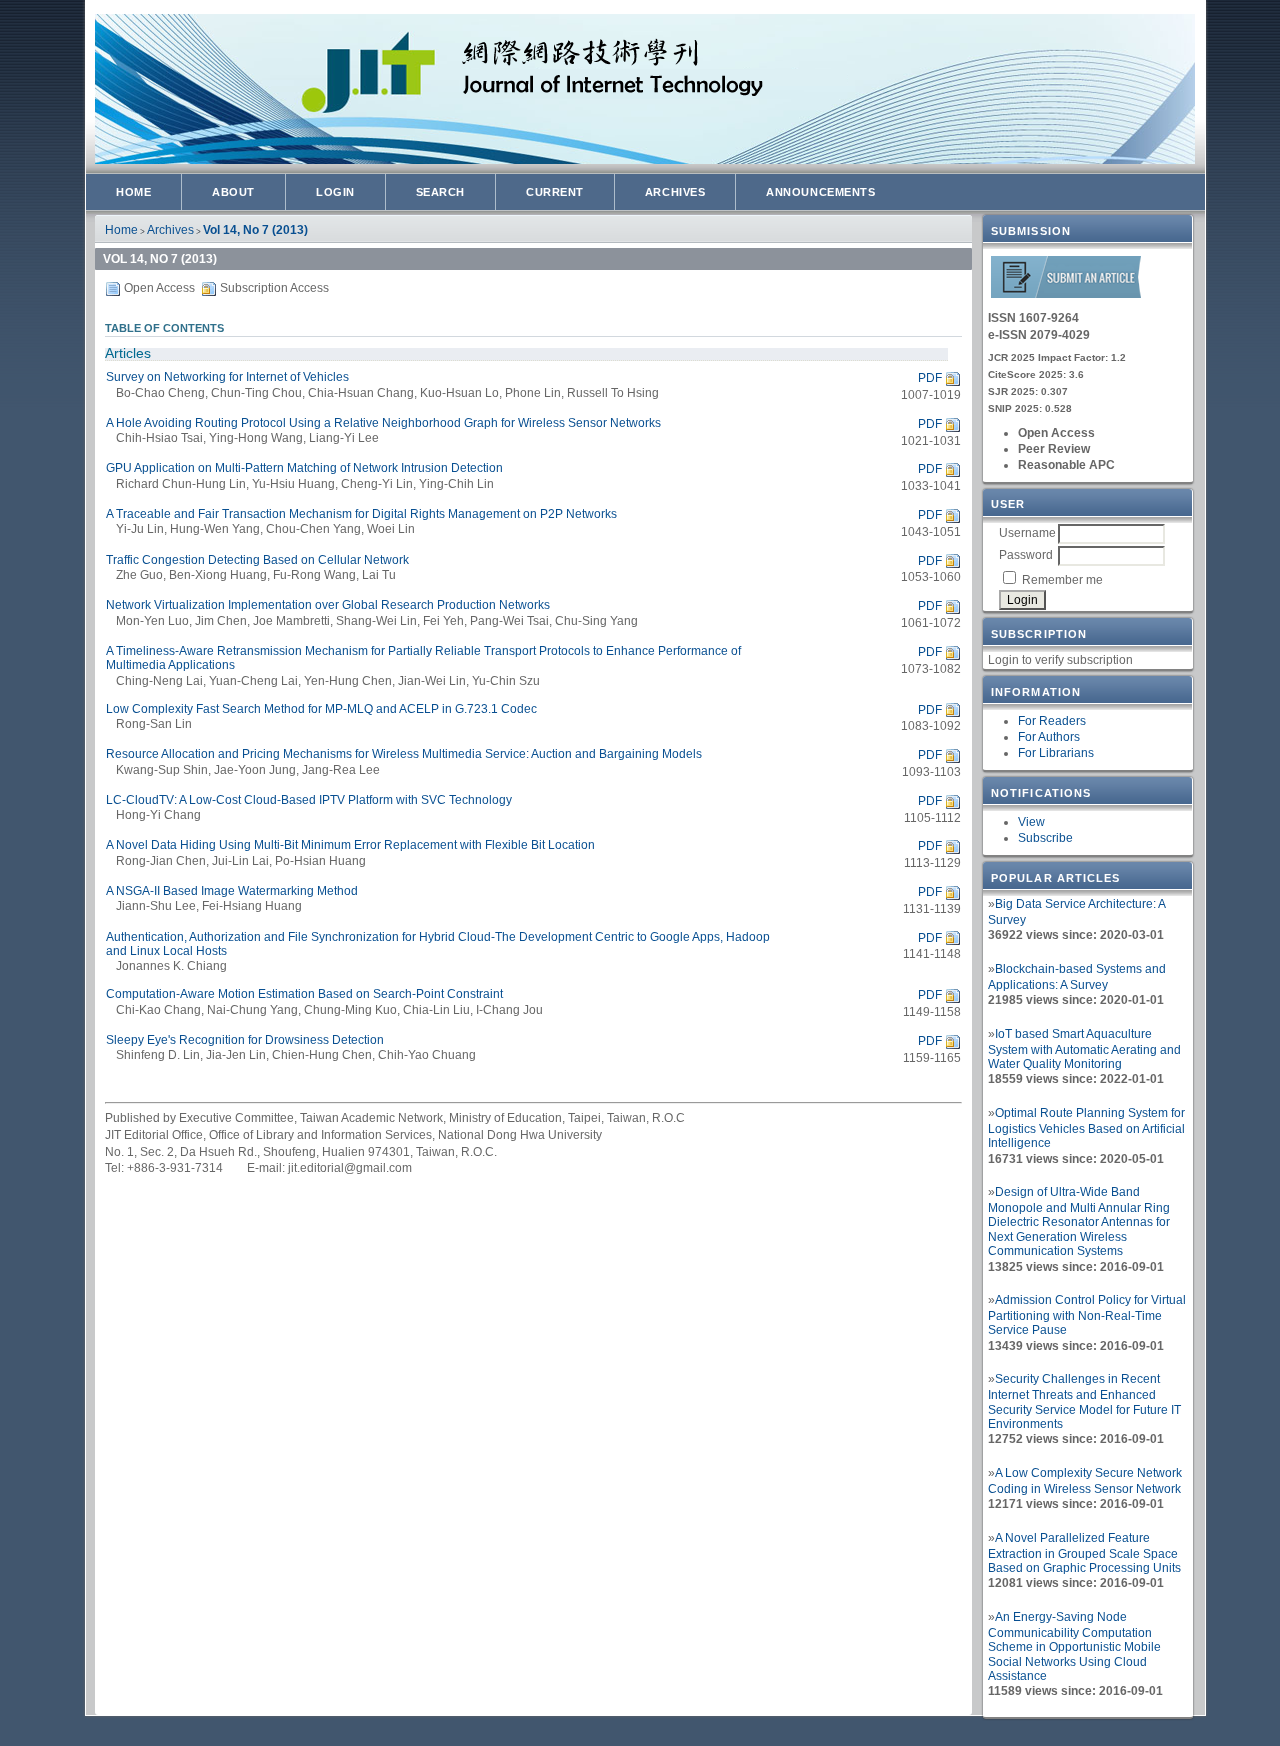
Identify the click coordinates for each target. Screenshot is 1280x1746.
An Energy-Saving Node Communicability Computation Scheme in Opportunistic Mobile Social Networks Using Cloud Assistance (1074, 1646)
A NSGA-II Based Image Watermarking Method (232, 891)
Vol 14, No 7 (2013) (255, 230)
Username (1027, 533)
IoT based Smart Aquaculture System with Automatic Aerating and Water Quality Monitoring (1084, 1049)
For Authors (1049, 737)
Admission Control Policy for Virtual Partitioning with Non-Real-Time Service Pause (1087, 1315)
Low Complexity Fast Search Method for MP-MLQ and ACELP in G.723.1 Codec (321, 709)
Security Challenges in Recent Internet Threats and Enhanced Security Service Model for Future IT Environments (1084, 1401)
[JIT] (1066, 294)
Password (1026, 555)
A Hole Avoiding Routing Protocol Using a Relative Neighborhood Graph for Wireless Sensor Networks (383, 423)
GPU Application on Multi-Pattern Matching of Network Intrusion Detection (304, 468)
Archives (675, 192)
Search (440, 192)
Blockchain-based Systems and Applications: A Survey (1077, 977)
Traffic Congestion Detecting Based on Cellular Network (257, 560)
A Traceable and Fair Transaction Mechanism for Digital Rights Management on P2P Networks (361, 514)
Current (555, 192)
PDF (930, 378)
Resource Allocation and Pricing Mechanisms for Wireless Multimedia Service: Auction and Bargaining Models (404, 754)
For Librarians (1056, 753)
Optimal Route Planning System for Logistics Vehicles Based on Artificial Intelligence (1086, 1128)
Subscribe (1045, 838)
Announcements (820, 192)
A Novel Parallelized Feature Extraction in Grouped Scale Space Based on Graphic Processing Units (1084, 1553)
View (1031, 822)
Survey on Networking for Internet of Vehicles (227, 377)
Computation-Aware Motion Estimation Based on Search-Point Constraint (304, 994)
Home (133, 192)
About (233, 192)
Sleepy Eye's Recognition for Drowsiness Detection (245, 1040)
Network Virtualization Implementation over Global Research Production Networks (328, 605)
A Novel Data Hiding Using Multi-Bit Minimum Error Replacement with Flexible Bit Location (350, 845)
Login (335, 192)
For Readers (1052, 721)
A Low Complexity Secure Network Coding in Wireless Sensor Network (1085, 1481)
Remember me (1062, 580)
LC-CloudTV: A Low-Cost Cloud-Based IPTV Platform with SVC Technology (309, 800)
